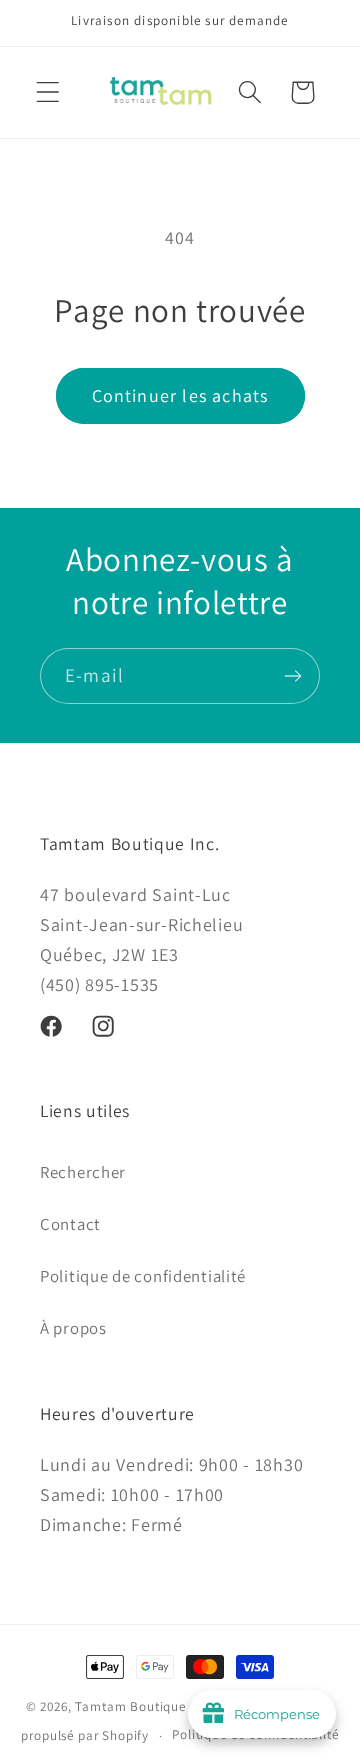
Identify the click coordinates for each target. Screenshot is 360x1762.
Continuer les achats (180, 395)
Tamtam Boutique (130, 1706)
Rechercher (83, 1172)
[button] (48, 92)
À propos (73, 1328)
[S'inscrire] (292, 676)
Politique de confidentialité (143, 1276)
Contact (70, 1224)
